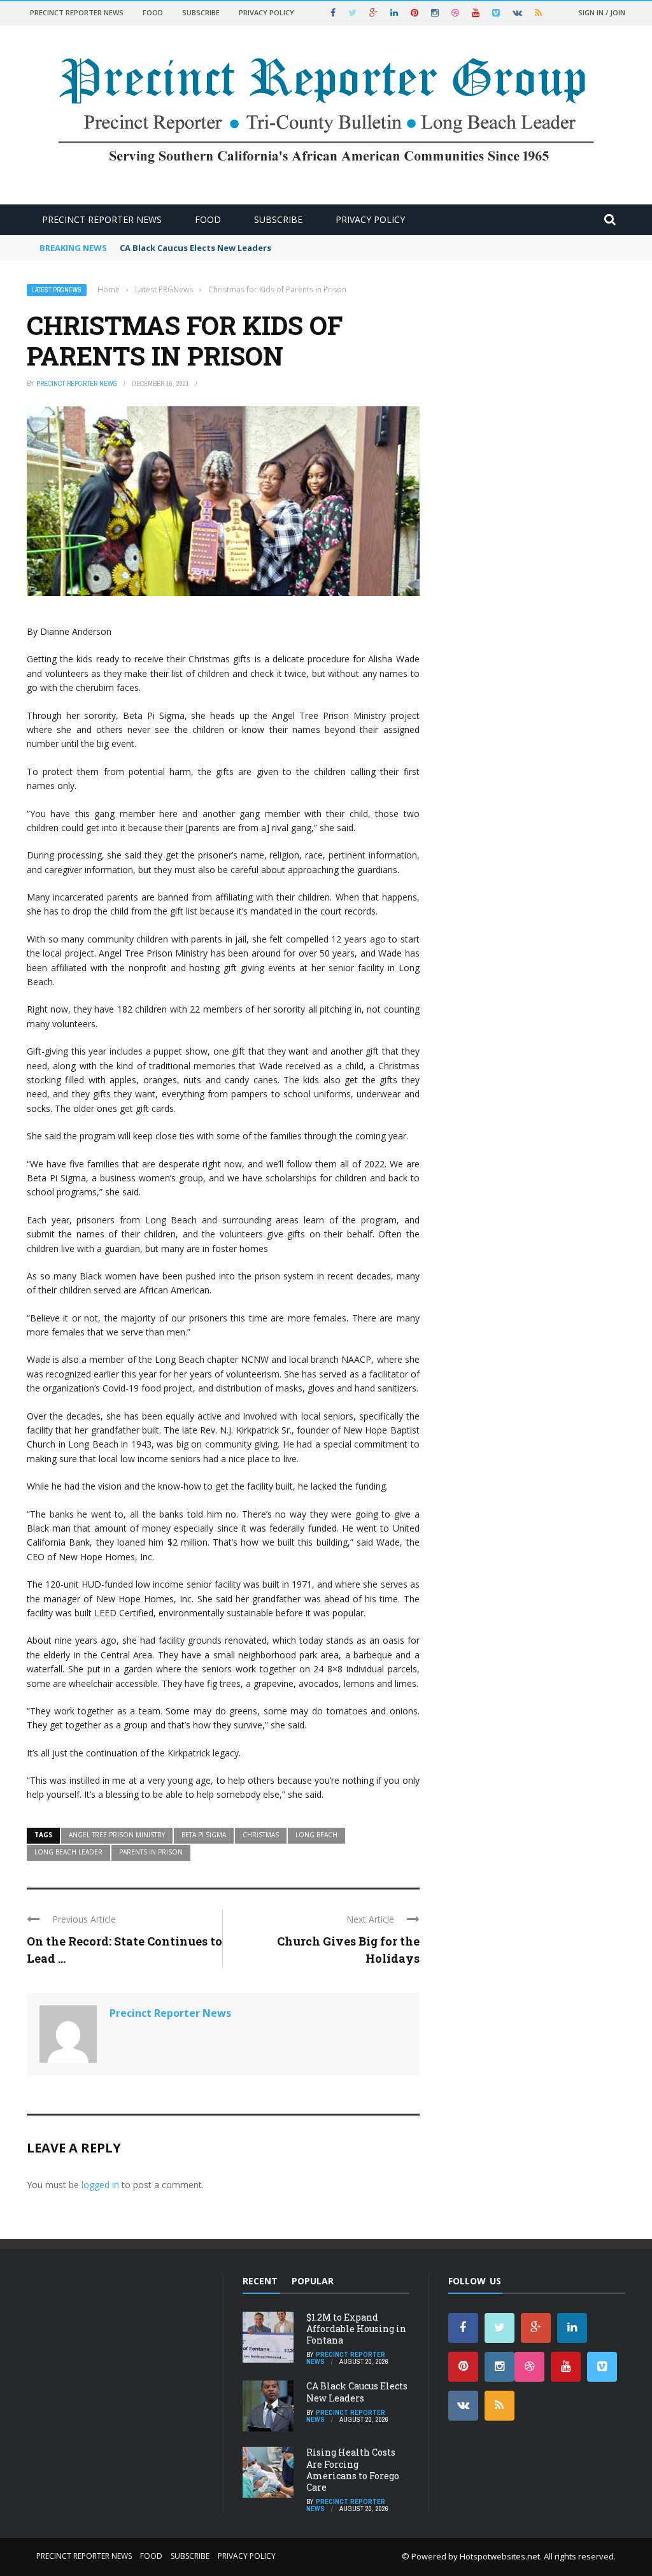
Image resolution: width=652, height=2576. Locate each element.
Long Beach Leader (68, 1852)
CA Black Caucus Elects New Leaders (195, 248)
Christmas (261, 1835)
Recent (260, 2281)
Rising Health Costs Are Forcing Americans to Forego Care (353, 2470)
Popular (313, 2281)
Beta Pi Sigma (204, 1835)
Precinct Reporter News (77, 12)
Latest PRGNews (57, 290)
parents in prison (151, 1852)
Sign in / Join (602, 12)
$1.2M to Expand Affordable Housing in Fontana (356, 2329)
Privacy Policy (266, 12)
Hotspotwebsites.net (500, 2556)
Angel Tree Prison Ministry (117, 1835)
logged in (100, 2185)
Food (153, 12)
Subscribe (201, 12)
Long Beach (316, 1835)
